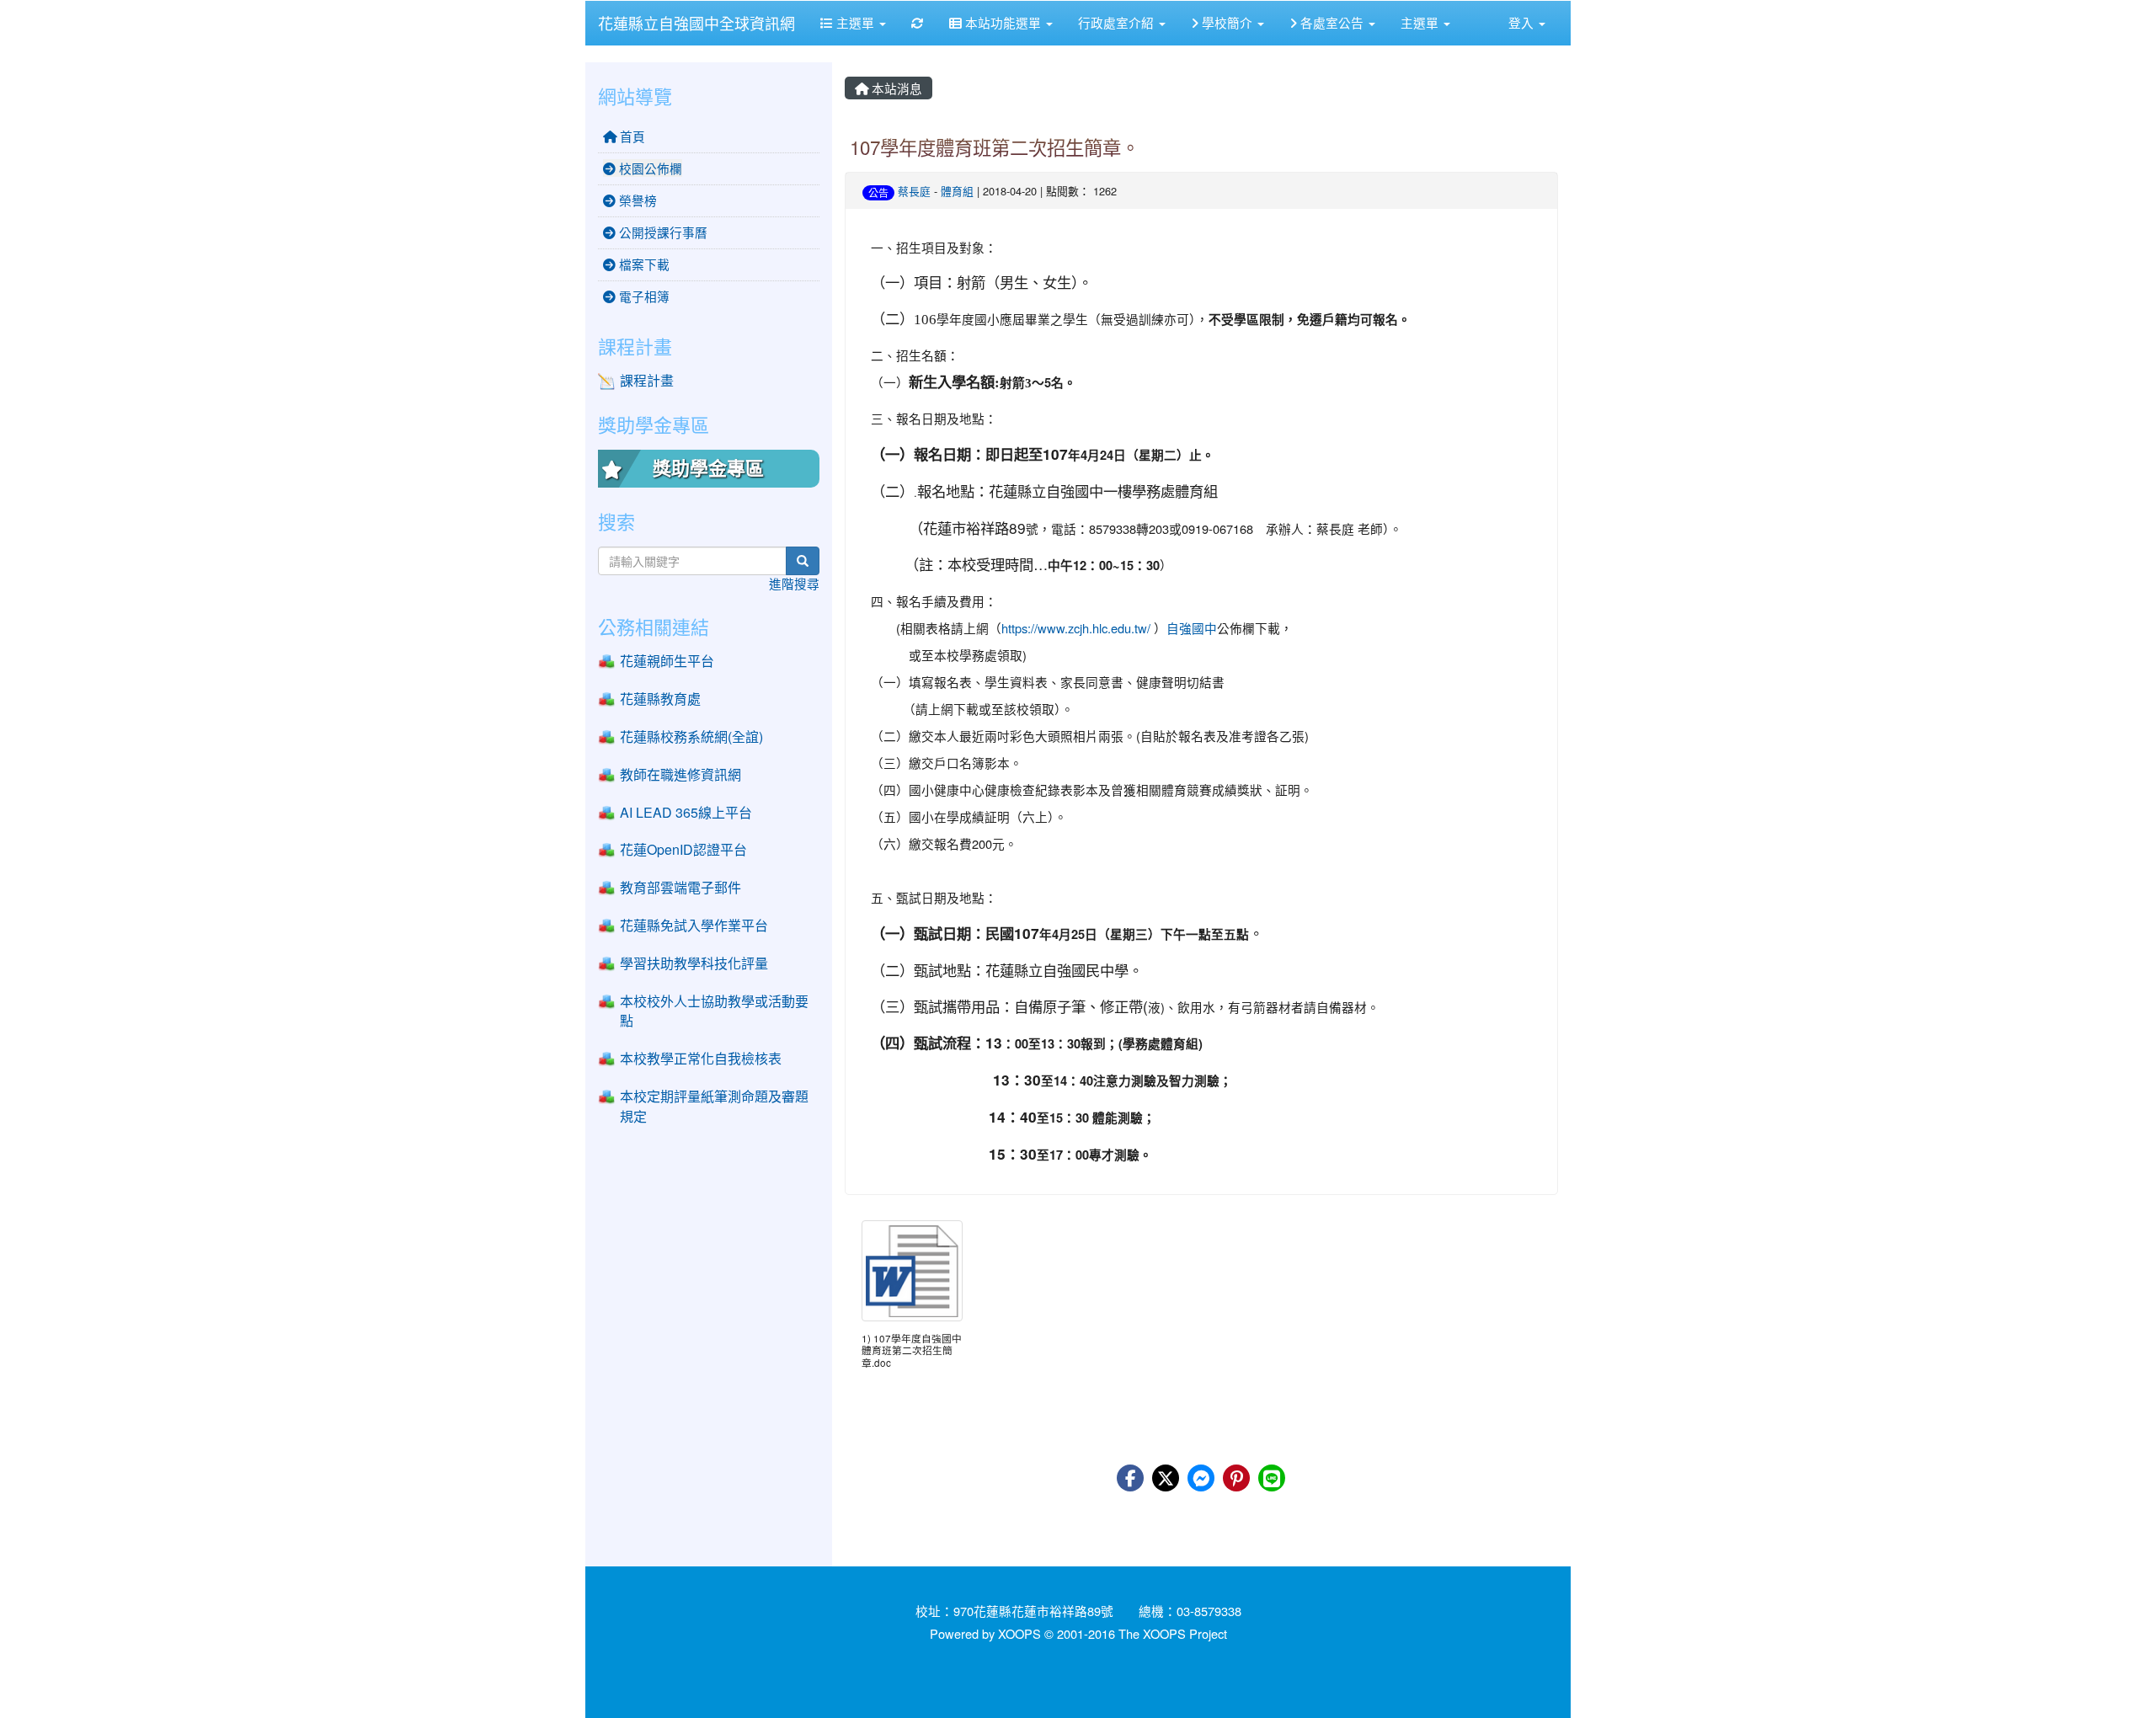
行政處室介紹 (1118, 22)
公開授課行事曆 (662, 232)
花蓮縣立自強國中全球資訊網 (696, 23)
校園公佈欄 (649, 168)
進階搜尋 (794, 583)
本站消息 (895, 88)
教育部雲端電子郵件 (680, 887)
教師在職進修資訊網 (680, 774)
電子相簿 (643, 296)
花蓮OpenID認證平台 (683, 849)
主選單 (855, 22)
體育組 (957, 191)
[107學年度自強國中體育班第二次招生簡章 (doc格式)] (912, 1271)
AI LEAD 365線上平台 (686, 812)
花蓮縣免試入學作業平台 (694, 925)
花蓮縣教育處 (660, 699)
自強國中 (1192, 628)
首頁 (631, 136)
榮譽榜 (636, 200)
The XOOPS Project (1173, 1633)
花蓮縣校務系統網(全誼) (691, 736)
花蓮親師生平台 (667, 661)
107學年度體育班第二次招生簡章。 (995, 147)
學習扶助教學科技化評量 (694, 963)
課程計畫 (647, 380)
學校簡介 (1227, 22)
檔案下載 (643, 264)
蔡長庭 (914, 191)
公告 (878, 192)
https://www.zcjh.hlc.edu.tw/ (1076, 628)
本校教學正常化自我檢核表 (701, 1058)
